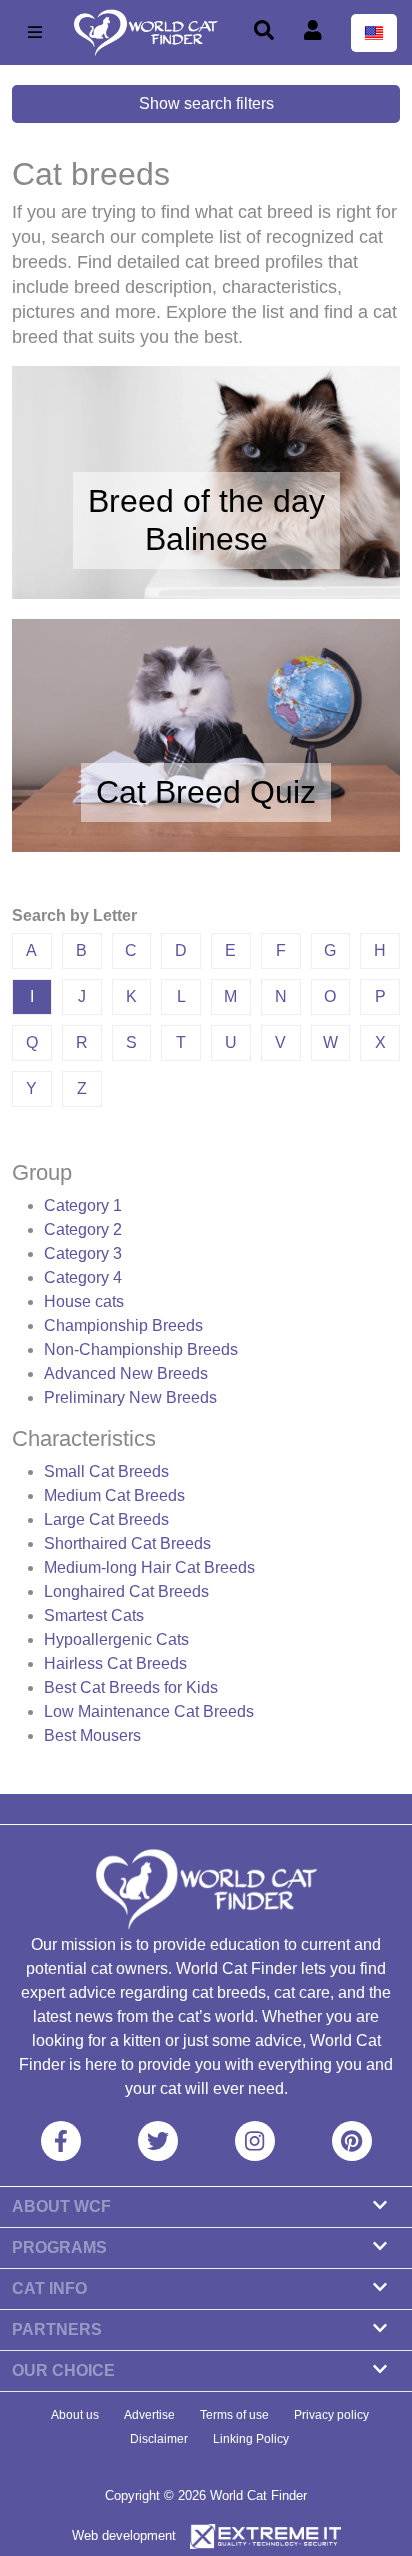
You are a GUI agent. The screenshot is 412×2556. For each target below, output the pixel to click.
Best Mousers (92, 1735)
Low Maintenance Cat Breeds (149, 1711)
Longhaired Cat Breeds (126, 1591)
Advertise (149, 2415)
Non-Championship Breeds (141, 1349)
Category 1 (83, 1205)
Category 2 (83, 1229)
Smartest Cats (94, 1615)
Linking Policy (251, 2439)
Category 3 (83, 1253)
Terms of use (234, 2415)
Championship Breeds (123, 1325)
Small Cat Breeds (106, 1471)
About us (75, 2415)
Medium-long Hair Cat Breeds (149, 1567)
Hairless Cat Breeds (115, 1663)
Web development (124, 2535)
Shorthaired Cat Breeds (127, 1543)
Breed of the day (206, 501)
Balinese (206, 539)
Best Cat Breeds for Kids (131, 1687)
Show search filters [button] (206, 103)
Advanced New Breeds (126, 1373)
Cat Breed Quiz (206, 792)
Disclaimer (159, 2439)
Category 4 (83, 1277)
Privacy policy (331, 2415)
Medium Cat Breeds (114, 1495)
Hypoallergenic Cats (116, 1639)
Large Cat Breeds (106, 1519)
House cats (84, 1301)
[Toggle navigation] (35, 32)
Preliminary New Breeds (130, 1397)
